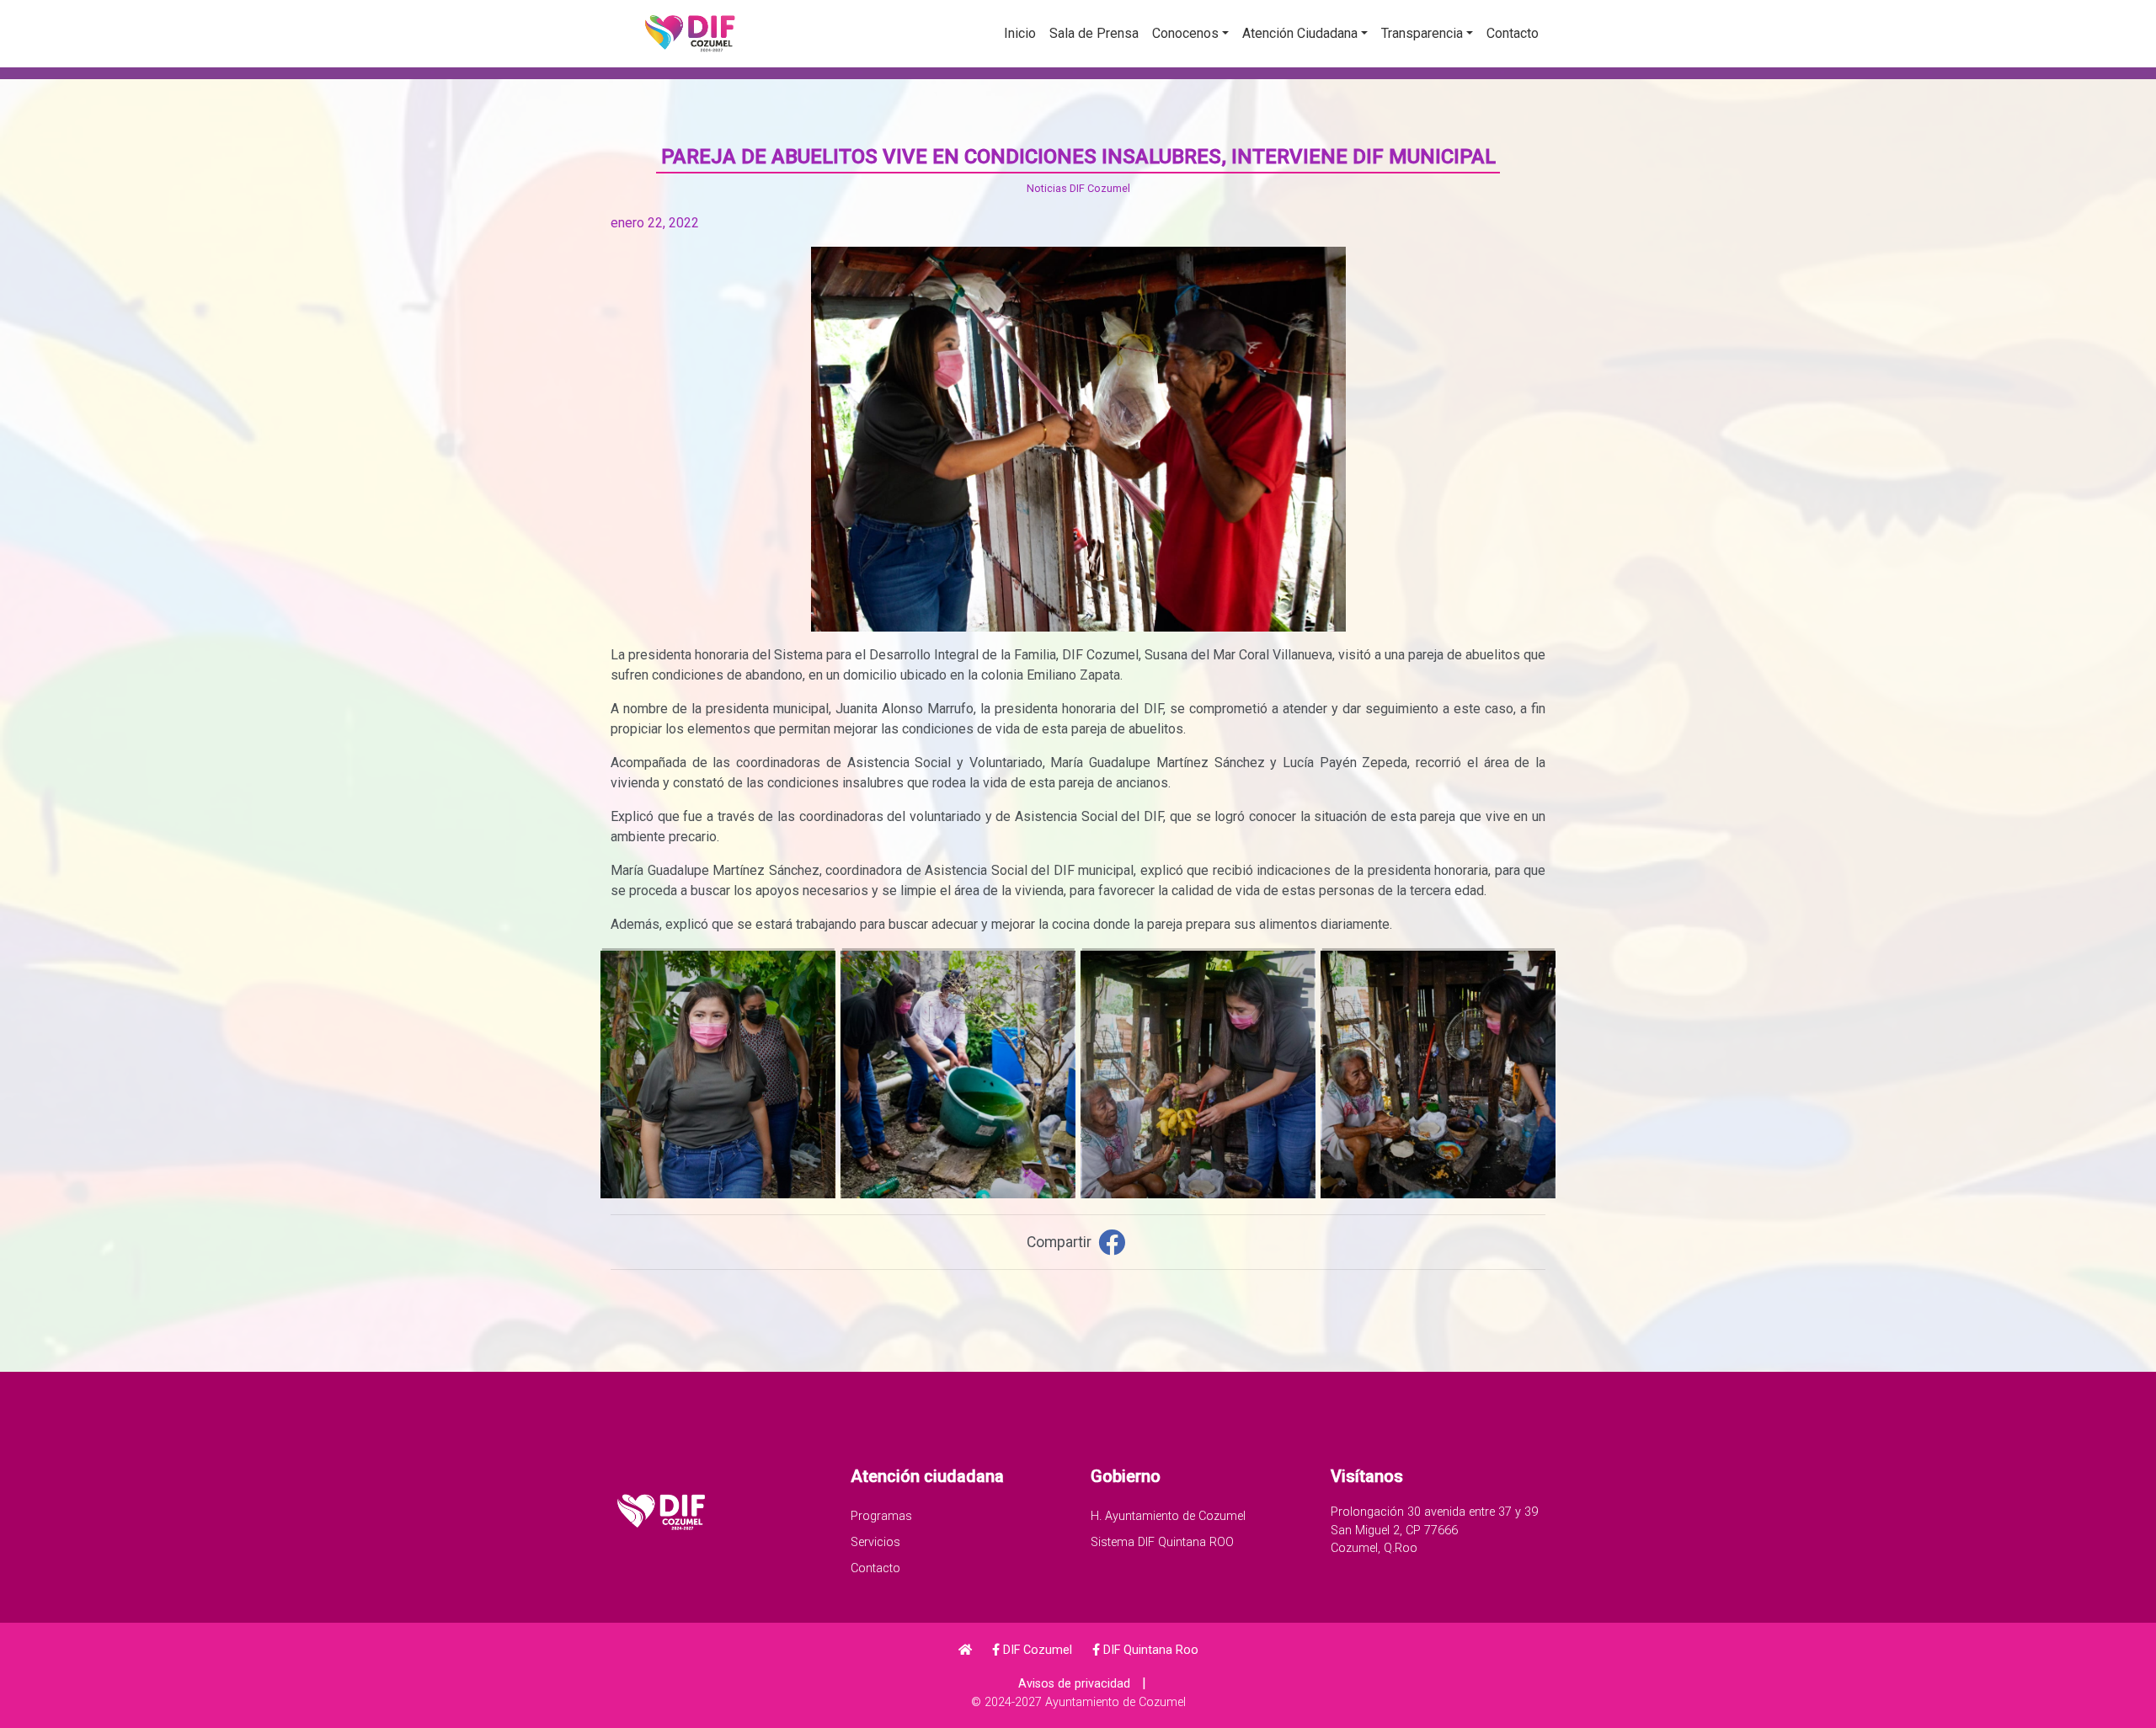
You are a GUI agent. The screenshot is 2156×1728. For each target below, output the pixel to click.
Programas (881, 1516)
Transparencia (1422, 33)
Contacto (1513, 33)
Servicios (875, 1542)
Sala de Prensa (1094, 33)
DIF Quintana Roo (1149, 1650)
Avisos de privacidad (1074, 1684)
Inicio (1020, 33)
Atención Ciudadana (1300, 33)
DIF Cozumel (1036, 1650)
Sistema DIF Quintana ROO (1162, 1542)
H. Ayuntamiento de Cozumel (1168, 1516)
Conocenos (1185, 33)
